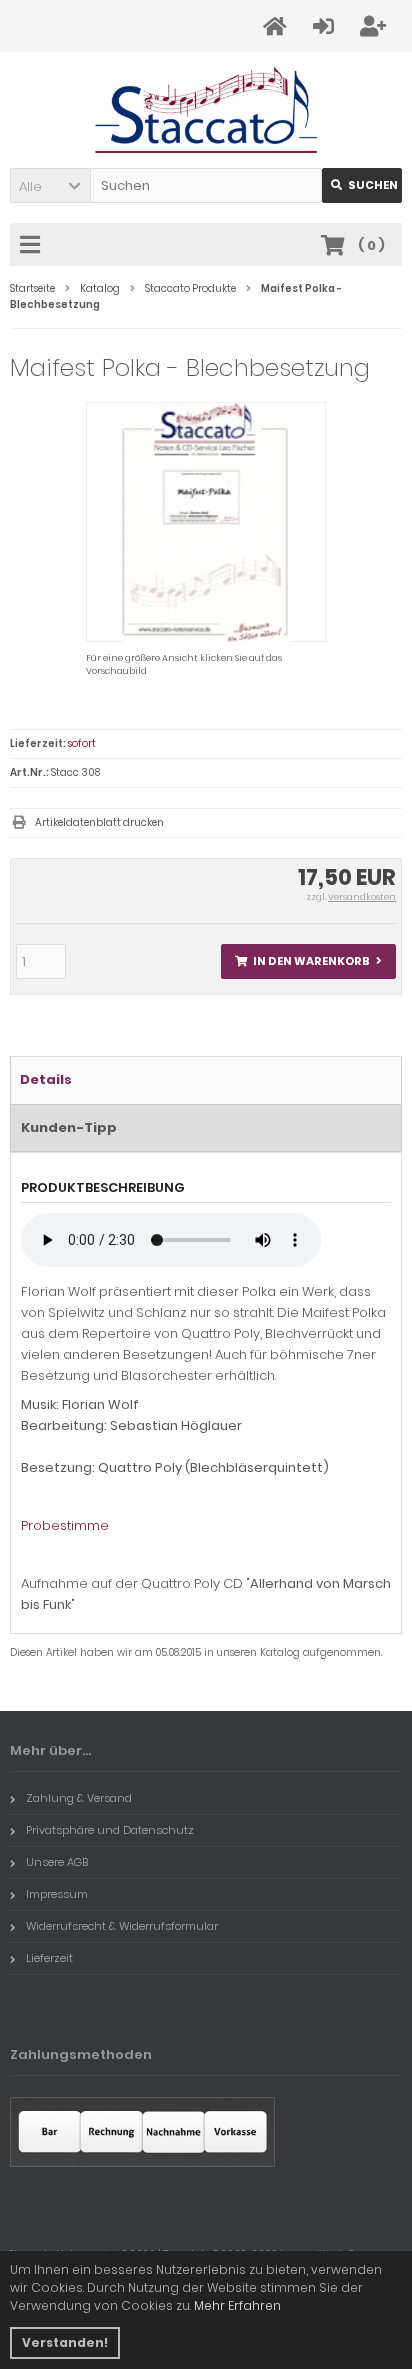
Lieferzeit (49, 1958)
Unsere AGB (57, 1862)
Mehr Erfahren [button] (237, 2305)
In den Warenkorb (309, 961)
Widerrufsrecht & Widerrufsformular (122, 1926)
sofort (82, 743)
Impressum (57, 1894)
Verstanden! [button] (65, 2342)
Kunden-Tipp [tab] (69, 1127)
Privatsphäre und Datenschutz (110, 1830)
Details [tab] (46, 1079)
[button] (50, 185)
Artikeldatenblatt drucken (99, 822)
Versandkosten (362, 897)
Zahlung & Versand (79, 1798)
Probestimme (65, 1525)
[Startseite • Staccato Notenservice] (206, 110)
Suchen (362, 185)
